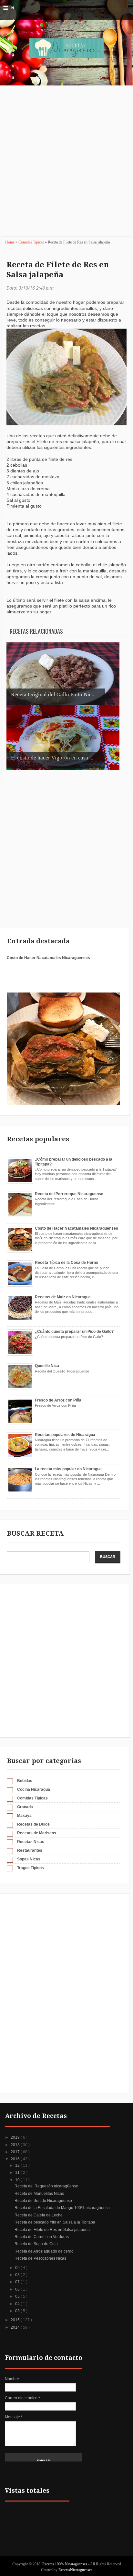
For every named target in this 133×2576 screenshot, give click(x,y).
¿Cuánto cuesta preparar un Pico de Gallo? (74, 1332)
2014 (16, 2327)
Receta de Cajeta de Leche (39, 2215)
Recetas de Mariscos (37, 1833)
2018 (16, 2145)
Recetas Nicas (31, 1842)
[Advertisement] (66, 165)
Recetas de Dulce (33, 1824)
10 (18, 2180)
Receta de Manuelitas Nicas (39, 2194)
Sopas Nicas (29, 1859)
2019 (16, 2137)
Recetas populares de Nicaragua (65, 1435)
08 (18, 2275)
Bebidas (25, 1781)
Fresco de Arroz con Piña (58, 1400)
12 (18, 2165)
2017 (16, 2152)
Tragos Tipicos (31, 1868)
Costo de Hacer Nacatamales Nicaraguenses (48, 958)
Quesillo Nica (47, 1366)
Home (10, 242)
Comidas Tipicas (32, 242)
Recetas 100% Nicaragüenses (65, 2564)
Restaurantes (30, 1850)
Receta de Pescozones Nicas (40, 2258)
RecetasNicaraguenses (75, 2570)
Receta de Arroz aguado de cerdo (44, 2251)
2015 (16, 2320)
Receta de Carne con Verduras (42, 2237)
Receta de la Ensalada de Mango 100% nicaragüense (62, 2208)
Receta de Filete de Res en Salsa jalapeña (58, 270)
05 (18, 2296)
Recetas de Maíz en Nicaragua (63, 1297)
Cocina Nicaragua (34, 1789)
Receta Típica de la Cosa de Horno (66, 1263)
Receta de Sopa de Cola (36, 2244)
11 (18, 2173)
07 (18, 2282)
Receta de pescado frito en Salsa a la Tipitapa (55, 2222)
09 (18, 2268)
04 (18, 2304)
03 (18, 2311)
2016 (16, 2159)
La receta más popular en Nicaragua (68, 1469)
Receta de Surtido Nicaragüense (43, 2201)
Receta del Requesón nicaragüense (46, 2186)
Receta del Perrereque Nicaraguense (69, 1194)
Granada (25, 1807)
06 (18, 2289)
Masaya (24, 1816)
